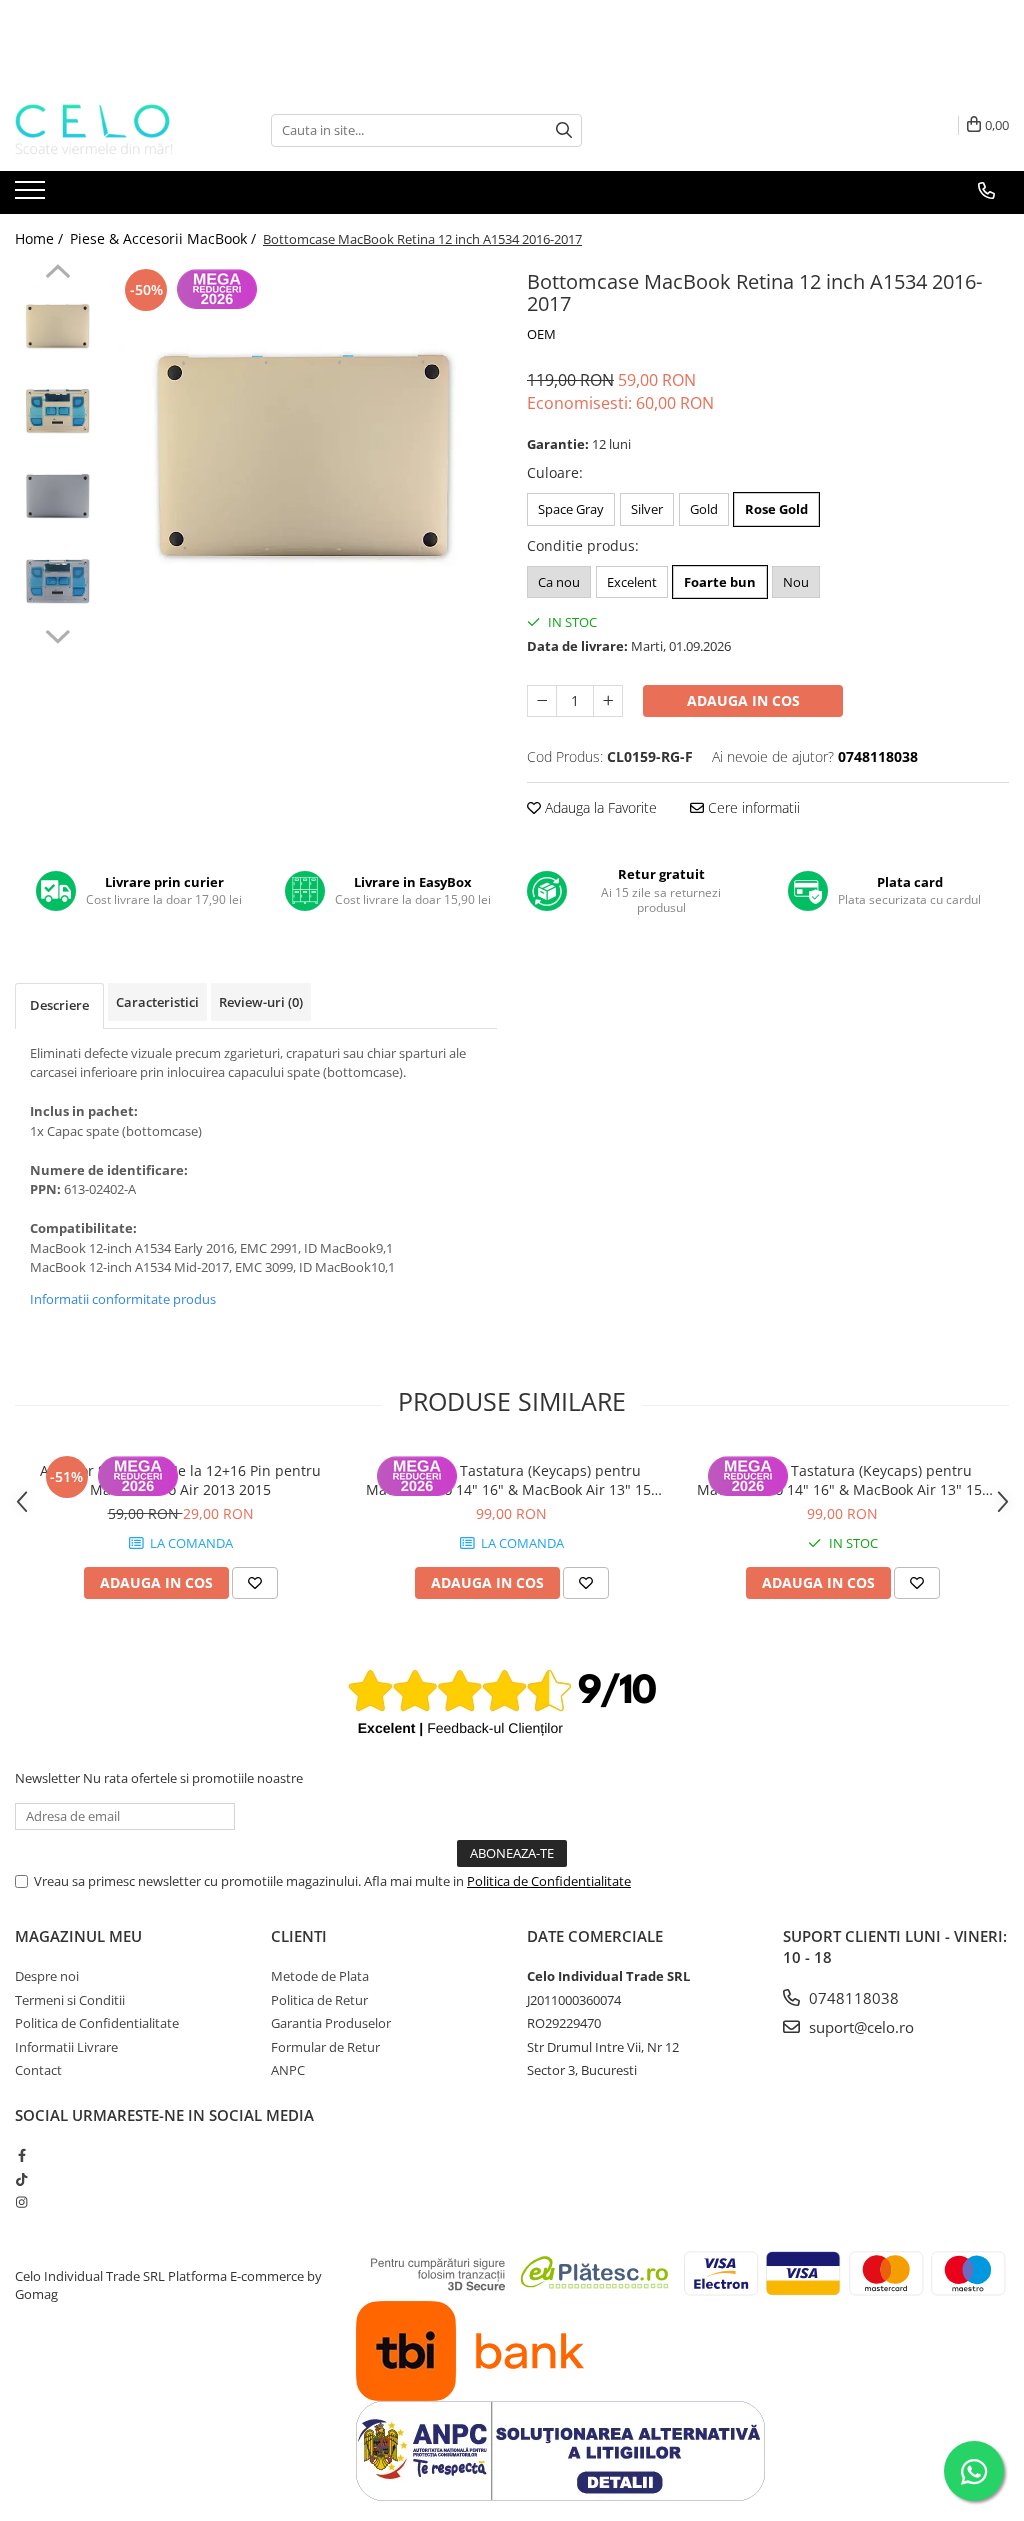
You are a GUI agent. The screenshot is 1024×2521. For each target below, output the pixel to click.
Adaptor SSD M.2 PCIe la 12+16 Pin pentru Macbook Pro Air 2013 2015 (180, 1480)
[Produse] (32, 196)
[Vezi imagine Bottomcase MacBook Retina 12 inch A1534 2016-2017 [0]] (57, 326)
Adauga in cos (743, 700)
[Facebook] (21, 2155)
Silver (647, 509)
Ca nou (559, 582)
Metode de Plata (320, 1976)
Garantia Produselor (331, 2023)
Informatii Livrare (66, 2047)
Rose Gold (776, 509)
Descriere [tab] (59, 1005)
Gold (704, 509)
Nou (796, 582)
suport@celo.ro (859, 2027)
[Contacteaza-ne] (986, 191)
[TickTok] (21, 2179)
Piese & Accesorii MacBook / (165, 238)
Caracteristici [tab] (157, 1002)
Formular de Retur (325, 2047)
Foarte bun (720, 582)
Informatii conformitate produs (123, 1299)
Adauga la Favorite (599, 807)
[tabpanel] (303, 457)
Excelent (632, 582)
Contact (38, 2070)
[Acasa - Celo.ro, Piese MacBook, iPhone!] (115, 130)
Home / (41, 238)
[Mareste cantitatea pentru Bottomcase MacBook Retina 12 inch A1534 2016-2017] (608, 701)
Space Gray (571, 509)
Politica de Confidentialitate (549, 1881)
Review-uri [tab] (261, 1002)
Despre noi (47, 1976)
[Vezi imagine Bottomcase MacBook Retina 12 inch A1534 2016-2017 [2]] (57, 496)
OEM (541, 334)
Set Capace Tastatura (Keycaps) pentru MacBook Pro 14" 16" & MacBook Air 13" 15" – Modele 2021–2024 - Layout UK (511, 1480)
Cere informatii (752, 807)
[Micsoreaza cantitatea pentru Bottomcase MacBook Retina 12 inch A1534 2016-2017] (542, 701)
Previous (57, 274)
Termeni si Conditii (70, 2000)
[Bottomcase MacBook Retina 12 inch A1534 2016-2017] (303, 457)
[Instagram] (21, 2202)
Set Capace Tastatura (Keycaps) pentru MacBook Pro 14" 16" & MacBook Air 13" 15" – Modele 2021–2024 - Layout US (842, 1480)
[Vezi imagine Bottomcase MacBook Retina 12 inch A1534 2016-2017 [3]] (57, 581)
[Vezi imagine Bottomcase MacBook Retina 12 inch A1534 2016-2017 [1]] (57, 411)
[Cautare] (564, 130)
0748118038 (852, 1998)
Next (57, 634)
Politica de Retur (319, 2000)
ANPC (288, 2070)
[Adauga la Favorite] (255, 1583)
